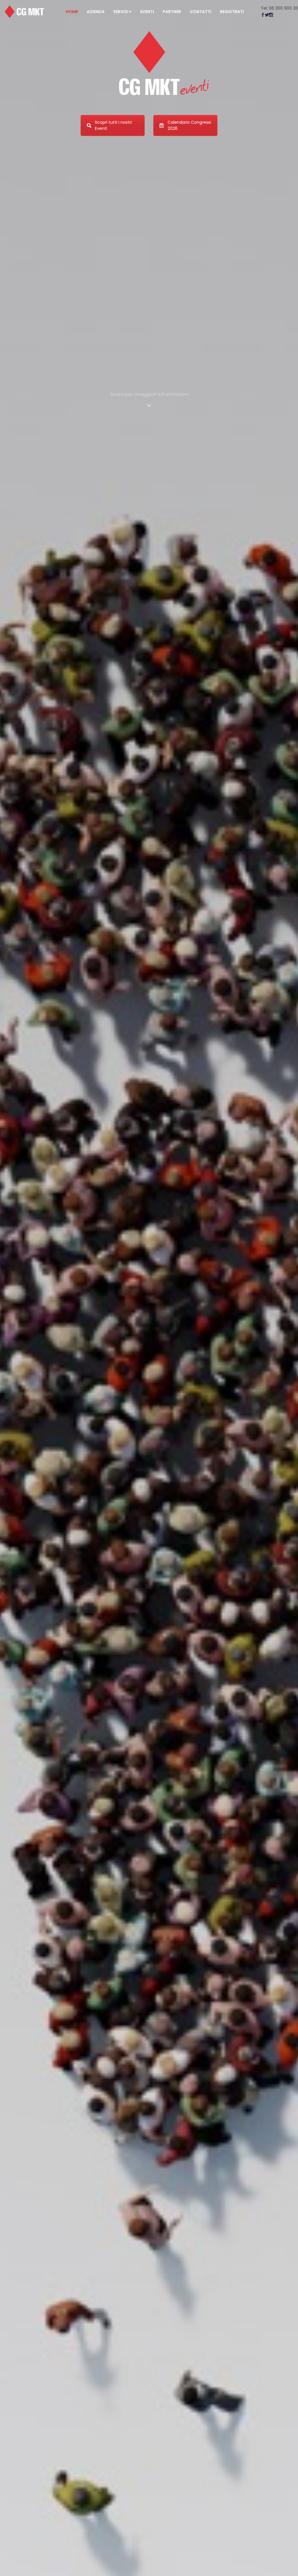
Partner (172, 12)
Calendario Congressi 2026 (189, 125)
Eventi (147, 12)
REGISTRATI (232, 12)
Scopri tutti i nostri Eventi (113, 125)
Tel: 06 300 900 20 (279, 8)
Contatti (201, 12)
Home (72, 12)
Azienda (96, 12)
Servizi (121, 12)
